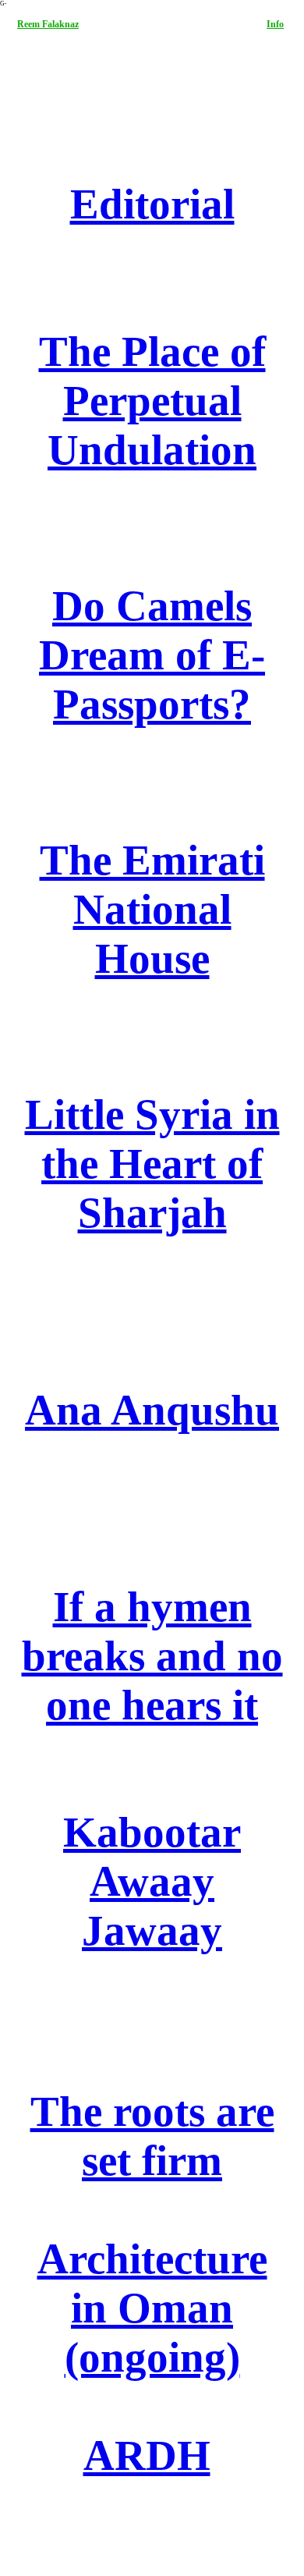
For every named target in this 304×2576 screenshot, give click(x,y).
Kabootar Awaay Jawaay (152, 1881)
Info (275, 24)
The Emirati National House (152, 909)
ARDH (147, 2455)
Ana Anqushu (152, 1410)
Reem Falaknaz (48, 24)
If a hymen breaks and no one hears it (152, 1656)
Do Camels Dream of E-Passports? (152, 655)
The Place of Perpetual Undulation (152, 401)
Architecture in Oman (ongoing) (152, 2308)
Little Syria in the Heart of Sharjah (152, 1164)
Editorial (152, 204)
